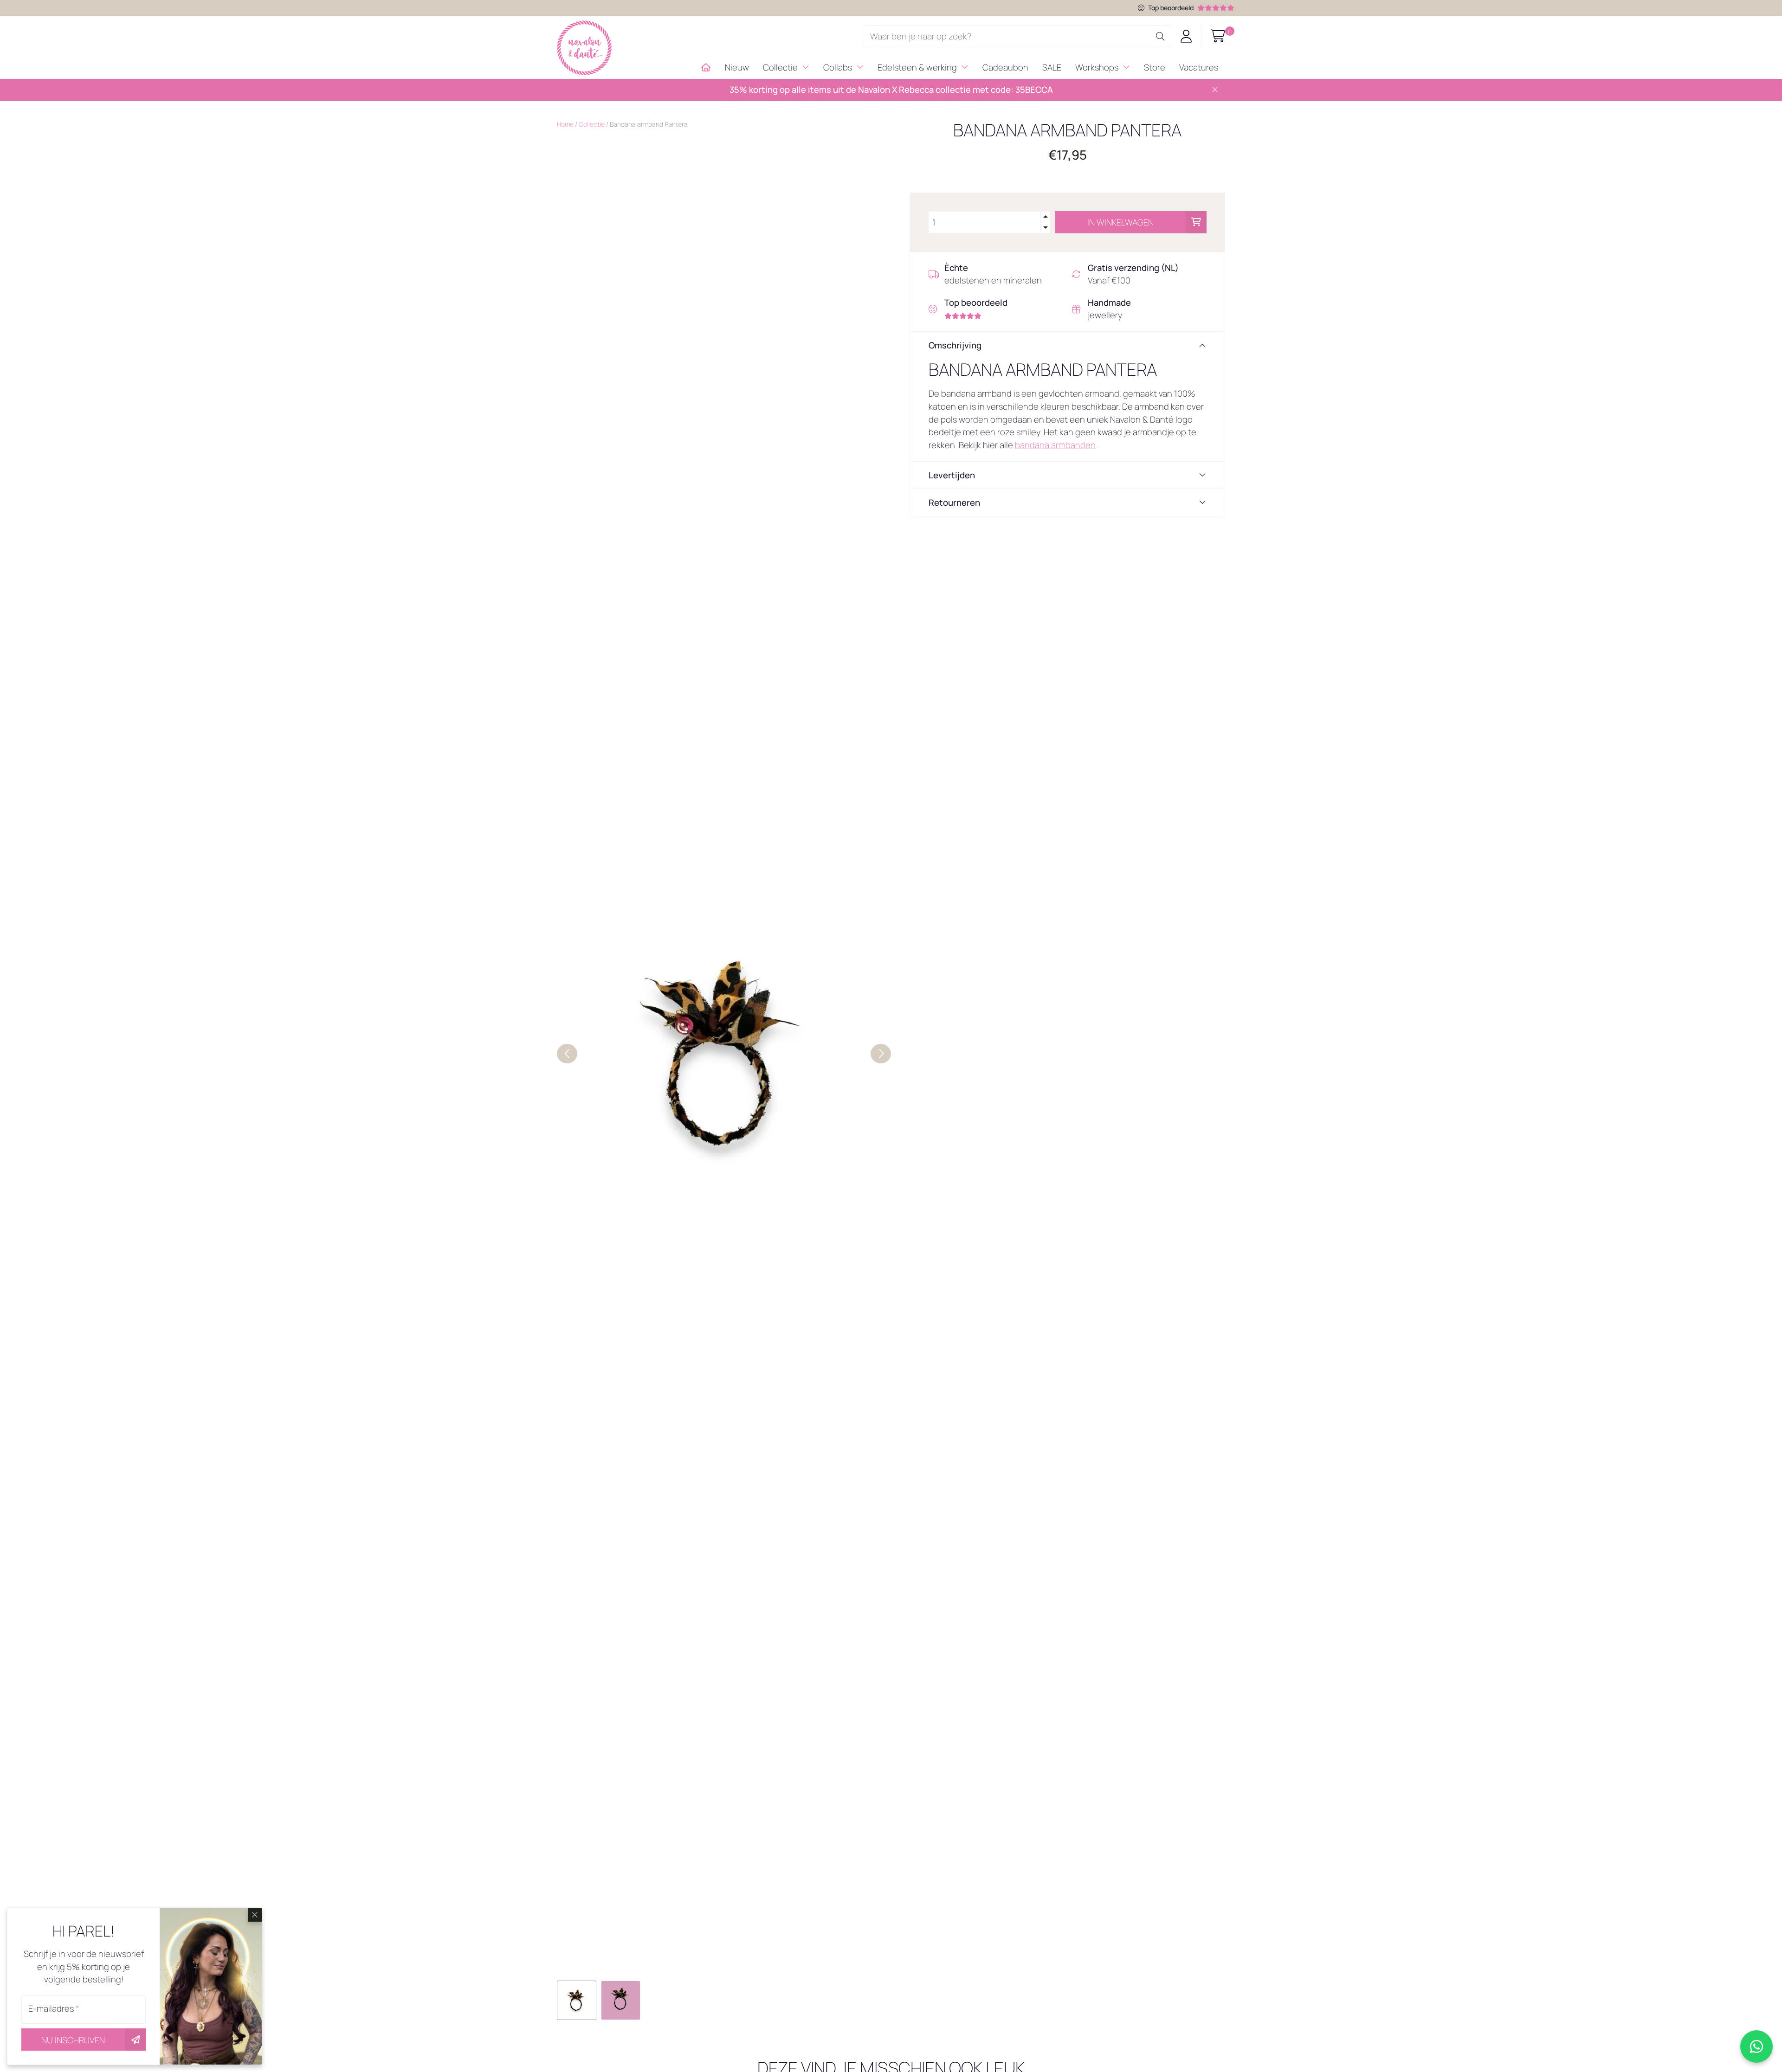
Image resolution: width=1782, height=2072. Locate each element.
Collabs (839, 67)
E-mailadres (54, 2008)
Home (565, 124)
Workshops (1098, 67)
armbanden (1073, 445)
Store (1155, 67)
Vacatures (1199, 67)
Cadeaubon (1005, 67)
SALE (1052, 67)
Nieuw (737, 67)
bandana (1033, 445)
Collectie (781, 67)
